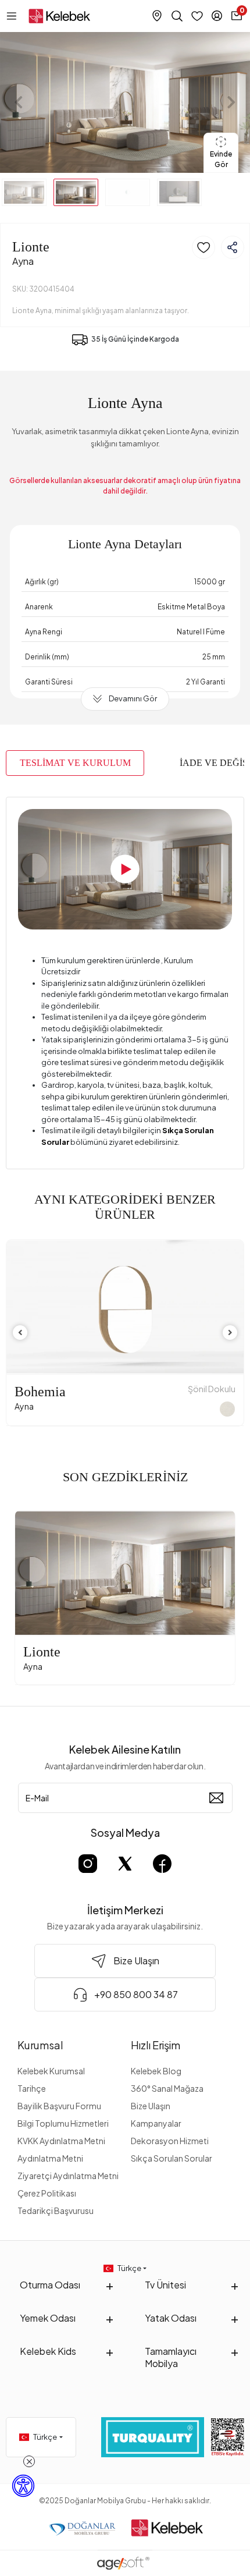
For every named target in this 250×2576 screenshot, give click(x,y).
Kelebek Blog (156, 2071)
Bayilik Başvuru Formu (59, 2106)
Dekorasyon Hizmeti (170, 2141)
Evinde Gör (221, 159)
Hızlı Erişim (156, 2045)
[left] (20, 1333)
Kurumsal (40, 2045)
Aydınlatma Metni (50, 2158)
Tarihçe (32, 2088)
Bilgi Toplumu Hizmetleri (63, 2123)
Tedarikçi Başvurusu (56, 2210)
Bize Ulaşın (151, 2106)
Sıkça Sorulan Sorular (172, 2158)
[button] (19, 102)
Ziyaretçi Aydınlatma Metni (68, 2176)
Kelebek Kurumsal (51, 2071)
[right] (230, 1333)
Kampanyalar (156, 2123)
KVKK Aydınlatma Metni (61, 2141)
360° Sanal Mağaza (167, 2088)
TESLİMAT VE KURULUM (75, 763)
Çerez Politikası (47, 2193)
